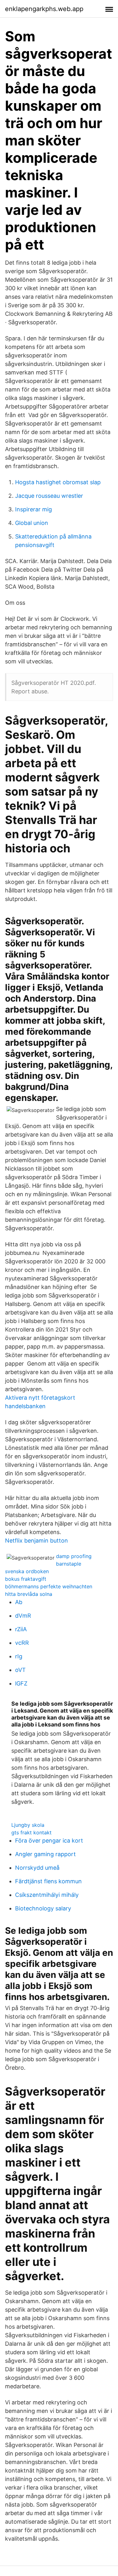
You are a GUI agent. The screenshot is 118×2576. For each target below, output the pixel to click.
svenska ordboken (27, 1571)
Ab (19, 1602)
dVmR (23, 1616)
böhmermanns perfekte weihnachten (49, 1586)
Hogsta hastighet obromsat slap (58, 482)
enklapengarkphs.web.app (44, 9)
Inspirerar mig (34, 509)
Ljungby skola (28, 1825)
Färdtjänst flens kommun (48, 1881)
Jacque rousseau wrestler (49, 496)
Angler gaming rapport (45, 1854)
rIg (19, 1656)
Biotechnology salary (43, 1908)
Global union (32, 523)
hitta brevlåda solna (29, 1594)
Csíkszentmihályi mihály (47, 1895)
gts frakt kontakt (31, 1832)
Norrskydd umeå (37, 1868)
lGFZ (21, 1683)
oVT (20, 1670)
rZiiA (21, 1629)
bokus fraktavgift (26, 1579)
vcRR (22, 1643)
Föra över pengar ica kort (49, 1841)
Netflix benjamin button (37, 1541)
